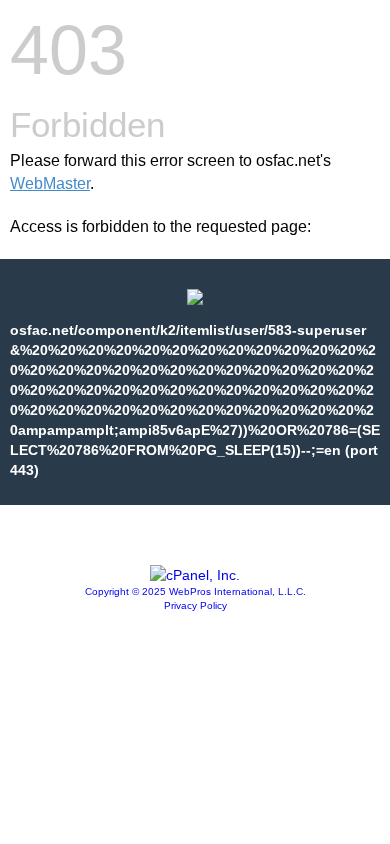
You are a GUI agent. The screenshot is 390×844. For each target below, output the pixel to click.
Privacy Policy (195, 605)
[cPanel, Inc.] (195, 575)
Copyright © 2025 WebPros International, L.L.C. (195, 591)
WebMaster (50, 183)
